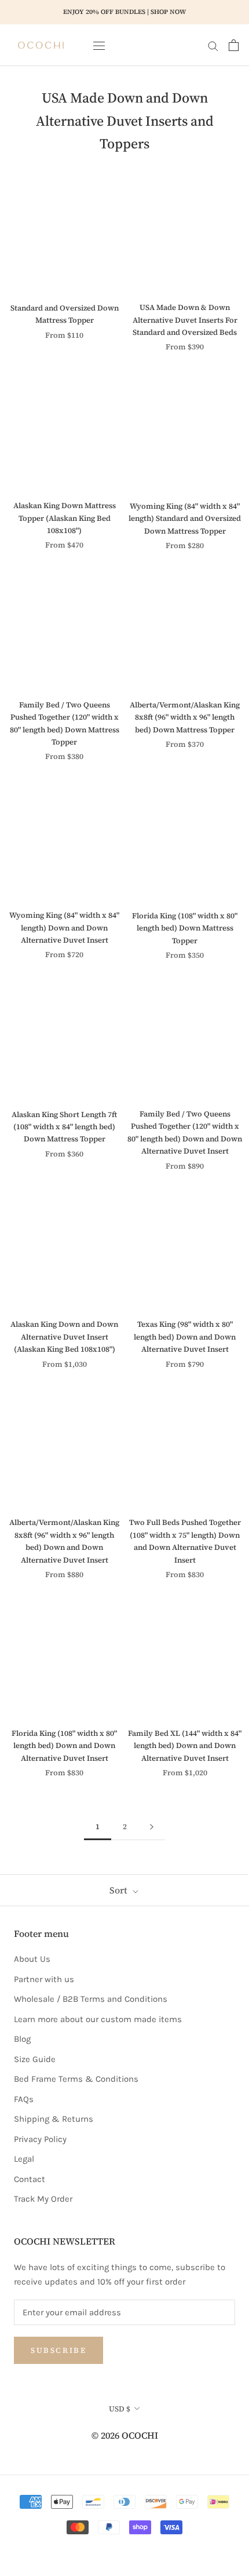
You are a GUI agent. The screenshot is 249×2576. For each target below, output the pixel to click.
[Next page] (152, 1827)
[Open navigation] (99, 45)
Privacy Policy (40, 2139)
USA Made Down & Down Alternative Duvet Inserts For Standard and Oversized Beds (185, 320)
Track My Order (43, 2199)
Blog (22, 2039)
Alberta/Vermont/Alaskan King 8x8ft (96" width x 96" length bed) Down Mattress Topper (185, 717)
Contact (30, 2179)
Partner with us (44, 1979)
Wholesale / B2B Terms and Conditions (91, 1999)
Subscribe (58, 2350)
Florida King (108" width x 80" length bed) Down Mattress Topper (185, 928)
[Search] (213, 45)
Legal (24, 2159)
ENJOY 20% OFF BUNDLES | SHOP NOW (124, 12)
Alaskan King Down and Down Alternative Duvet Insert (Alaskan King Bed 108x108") (64, 1337)
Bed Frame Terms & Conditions (76, 2079)
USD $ (120, 2409)
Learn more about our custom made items (98, 2019)
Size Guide (35, 2059)
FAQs (24, 2099)
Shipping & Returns (54, 2119)
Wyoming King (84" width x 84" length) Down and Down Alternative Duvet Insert (64, 928)
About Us (32, 1959)
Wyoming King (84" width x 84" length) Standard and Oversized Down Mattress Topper (185, 519)
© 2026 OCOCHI (125, 2435)
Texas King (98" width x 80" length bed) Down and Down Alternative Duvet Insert (185, 1337)
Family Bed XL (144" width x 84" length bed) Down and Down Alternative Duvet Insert (185, 1746)
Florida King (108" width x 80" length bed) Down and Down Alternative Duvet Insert (64, 1746)
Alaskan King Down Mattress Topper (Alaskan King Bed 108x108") (65, 518)
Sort (120, 1890)
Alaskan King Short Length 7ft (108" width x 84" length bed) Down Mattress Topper (64, 1127)
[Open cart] (234, 45)
